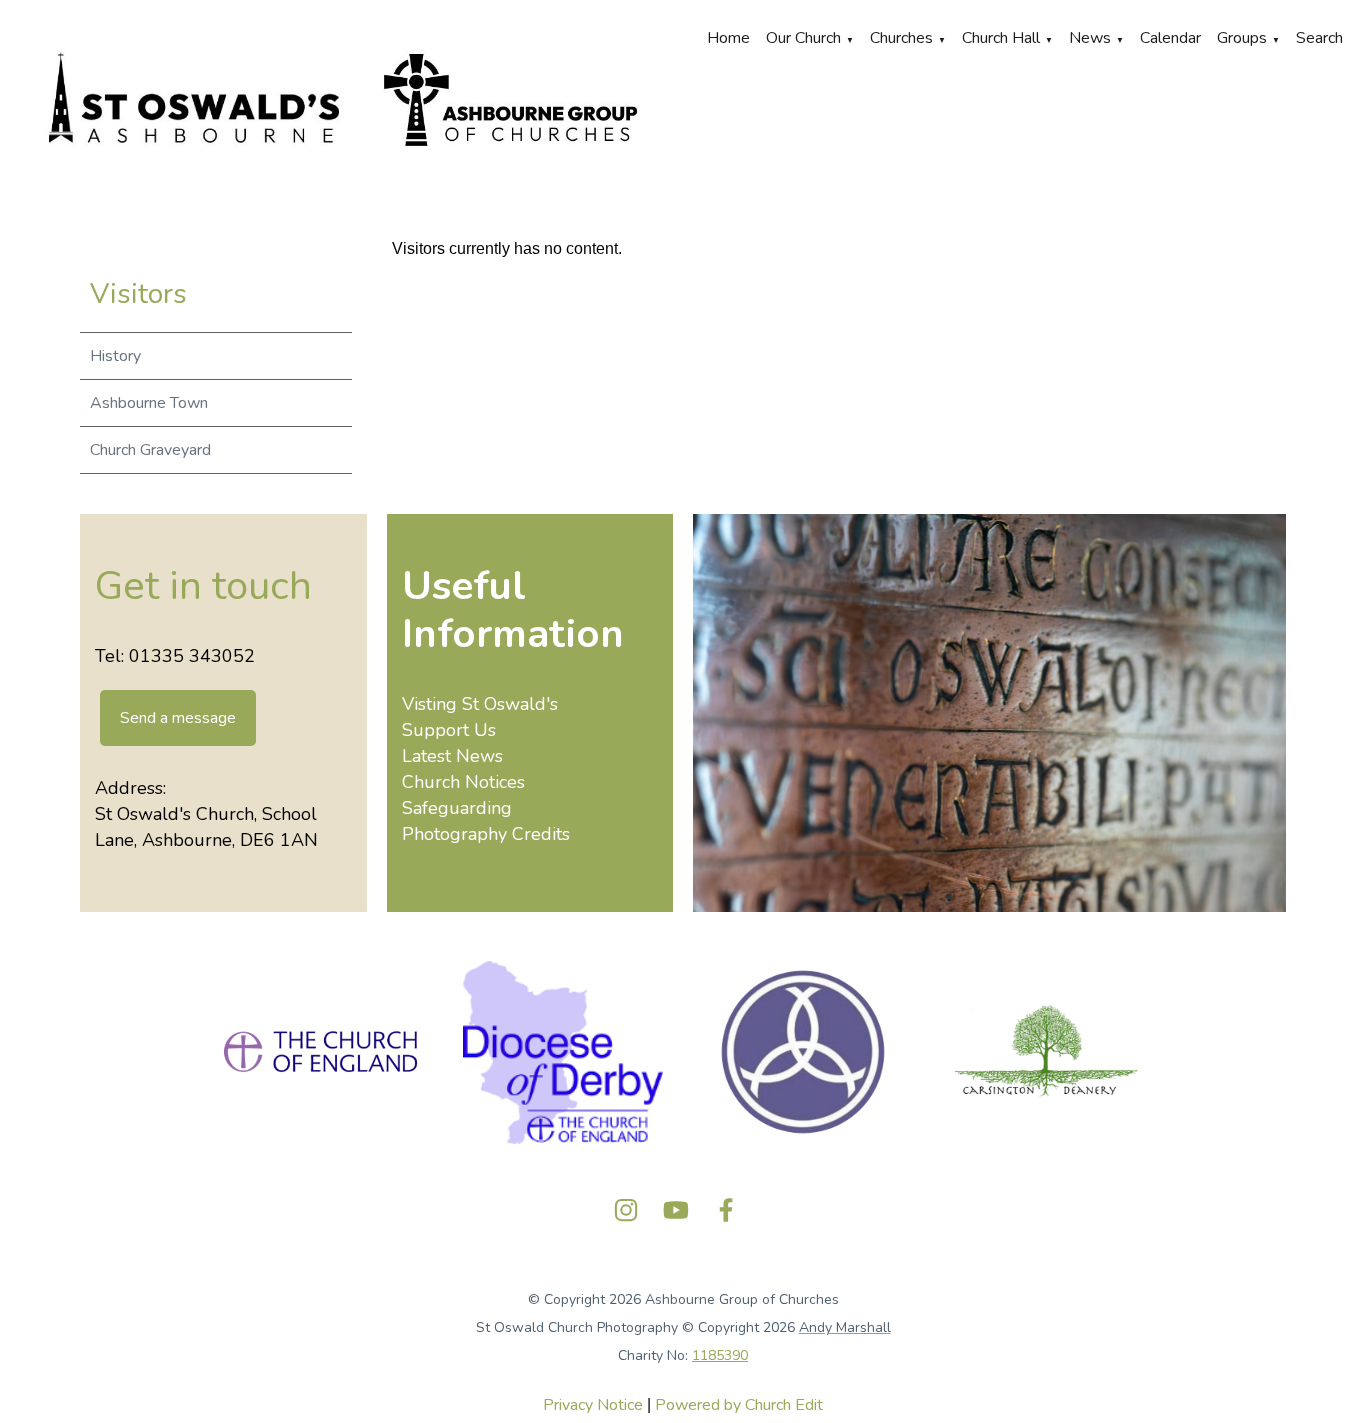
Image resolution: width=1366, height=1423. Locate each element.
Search (1319, 38)
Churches (901, 38)
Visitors (138, 294)
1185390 (720, 1355)
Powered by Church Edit (739, 1405)
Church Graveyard (150, 450)
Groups (1242, 38)
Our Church (803, 38)
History (115, 356)
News (1090, 38)
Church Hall (1001, 38)
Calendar (1170, 38)
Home (728, 38)
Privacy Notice (593, 1405)
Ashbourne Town (149, 403)
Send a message (178, 718)
